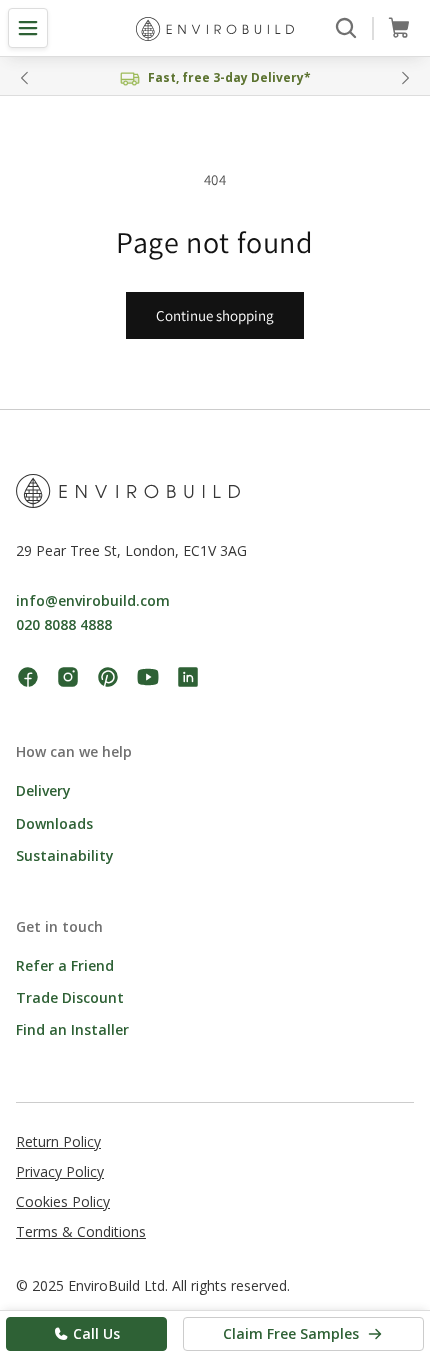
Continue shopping (215, 315)
